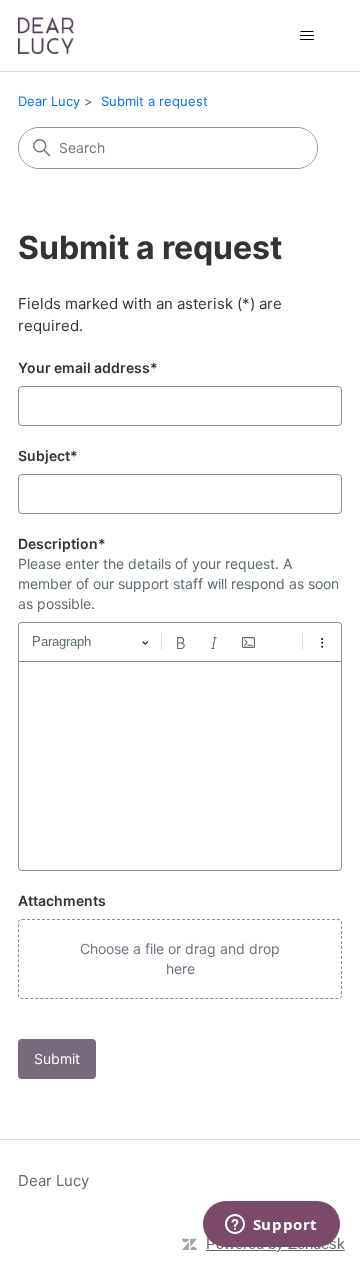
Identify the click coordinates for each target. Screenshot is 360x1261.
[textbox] (180, 766)
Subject (48, 455)
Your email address (88, 367)
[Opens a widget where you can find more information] (271, 1226)
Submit (57, 1058)
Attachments (62, 900)
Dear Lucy (49, 101)
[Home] (46, 35)
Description (62, 543)
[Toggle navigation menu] (306, 36)
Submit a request (154, 101)
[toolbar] (180, 642)
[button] (180, 959)
